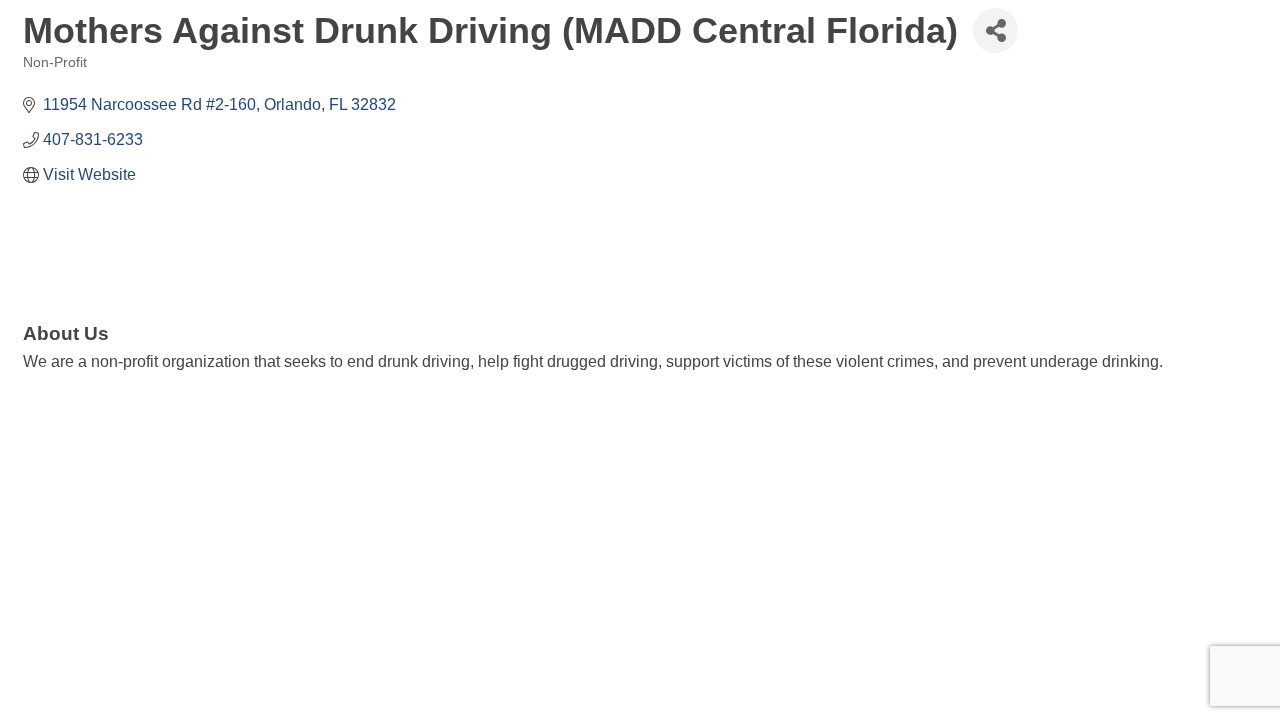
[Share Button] (995, 30)
